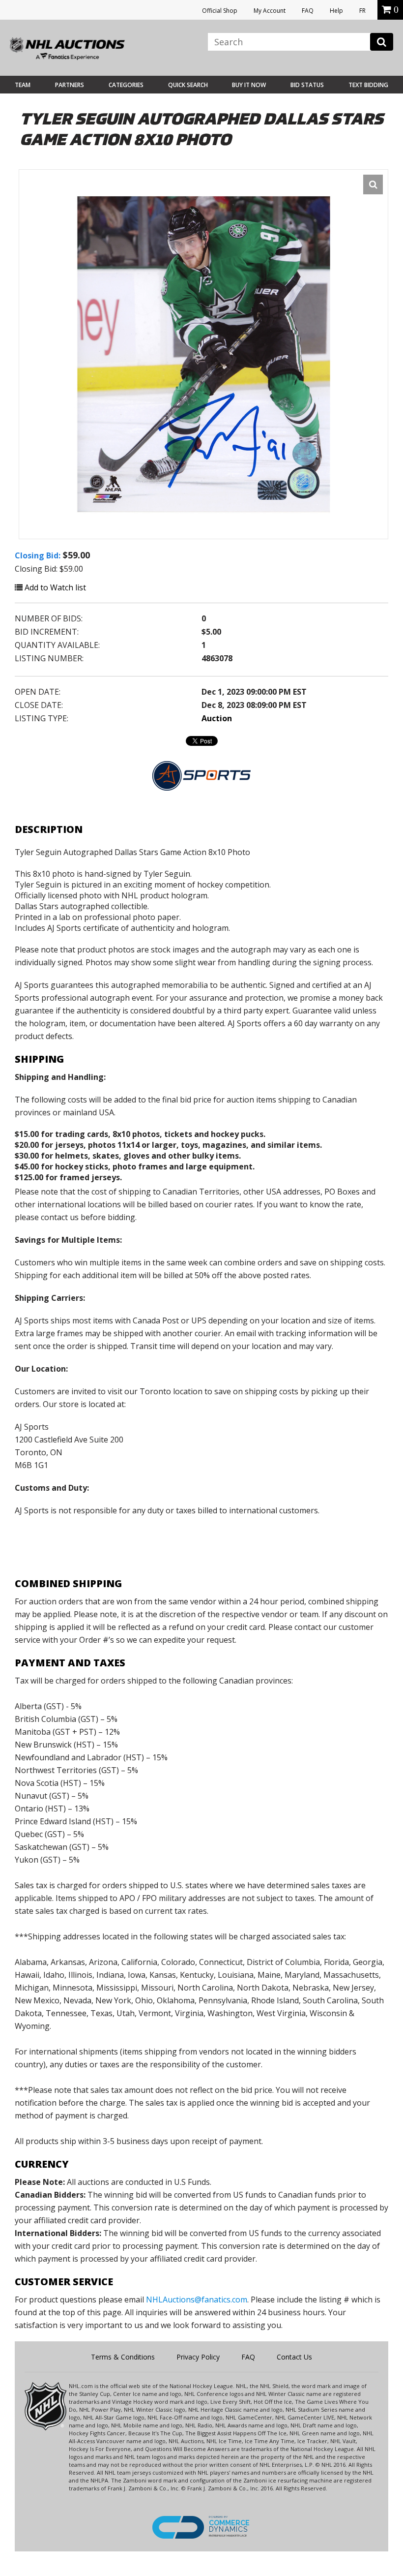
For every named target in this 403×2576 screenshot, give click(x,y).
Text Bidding (368, 85)
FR (362, 11)
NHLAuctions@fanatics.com (197, 2300)
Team (23, 85)
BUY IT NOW (249, 85)
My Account (270, 11)
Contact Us (294, 2357)
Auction (217, 718)
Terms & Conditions (123, 2357)
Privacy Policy (198, 2357)
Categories (126, 85)
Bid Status (307, 85)
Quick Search (188, 85)
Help (336, 11)
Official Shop (220, 11)
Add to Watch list (54, 587)
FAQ (308, 11)
